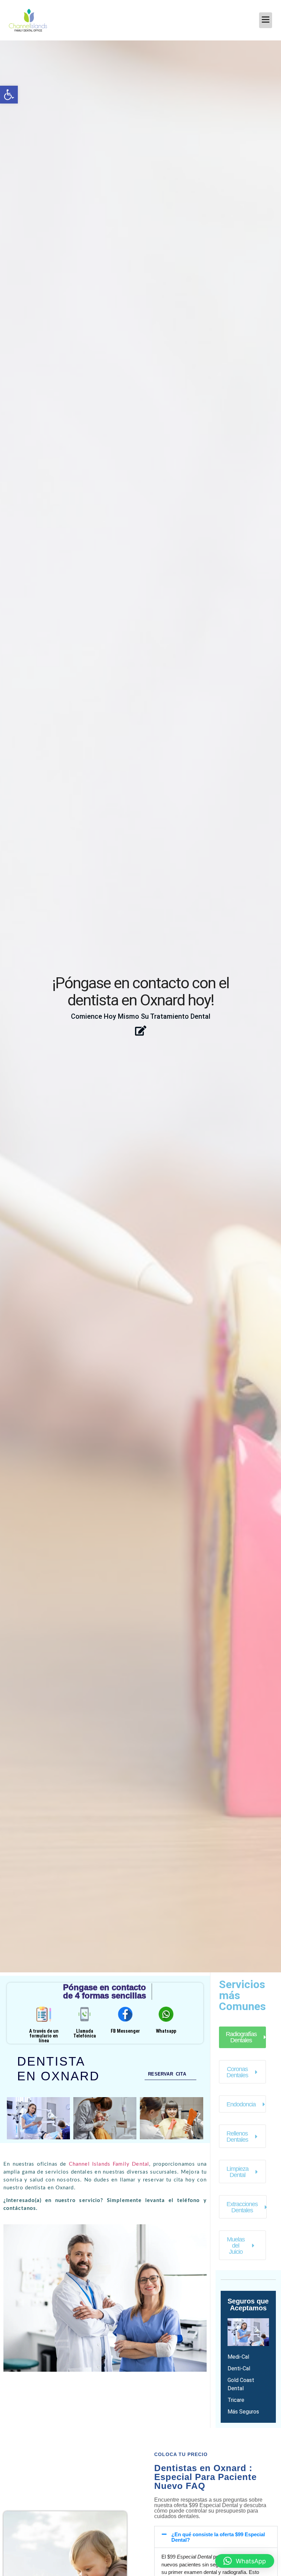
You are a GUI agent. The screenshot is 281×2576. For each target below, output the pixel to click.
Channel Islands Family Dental (109, 2164)
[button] (9, 95)
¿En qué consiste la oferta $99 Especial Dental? (218, 2537)
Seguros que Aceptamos (248, 2305)
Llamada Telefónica (85, 2033)
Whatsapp (166, 2031)
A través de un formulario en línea (44, 2036)
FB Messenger (125, 2031)
